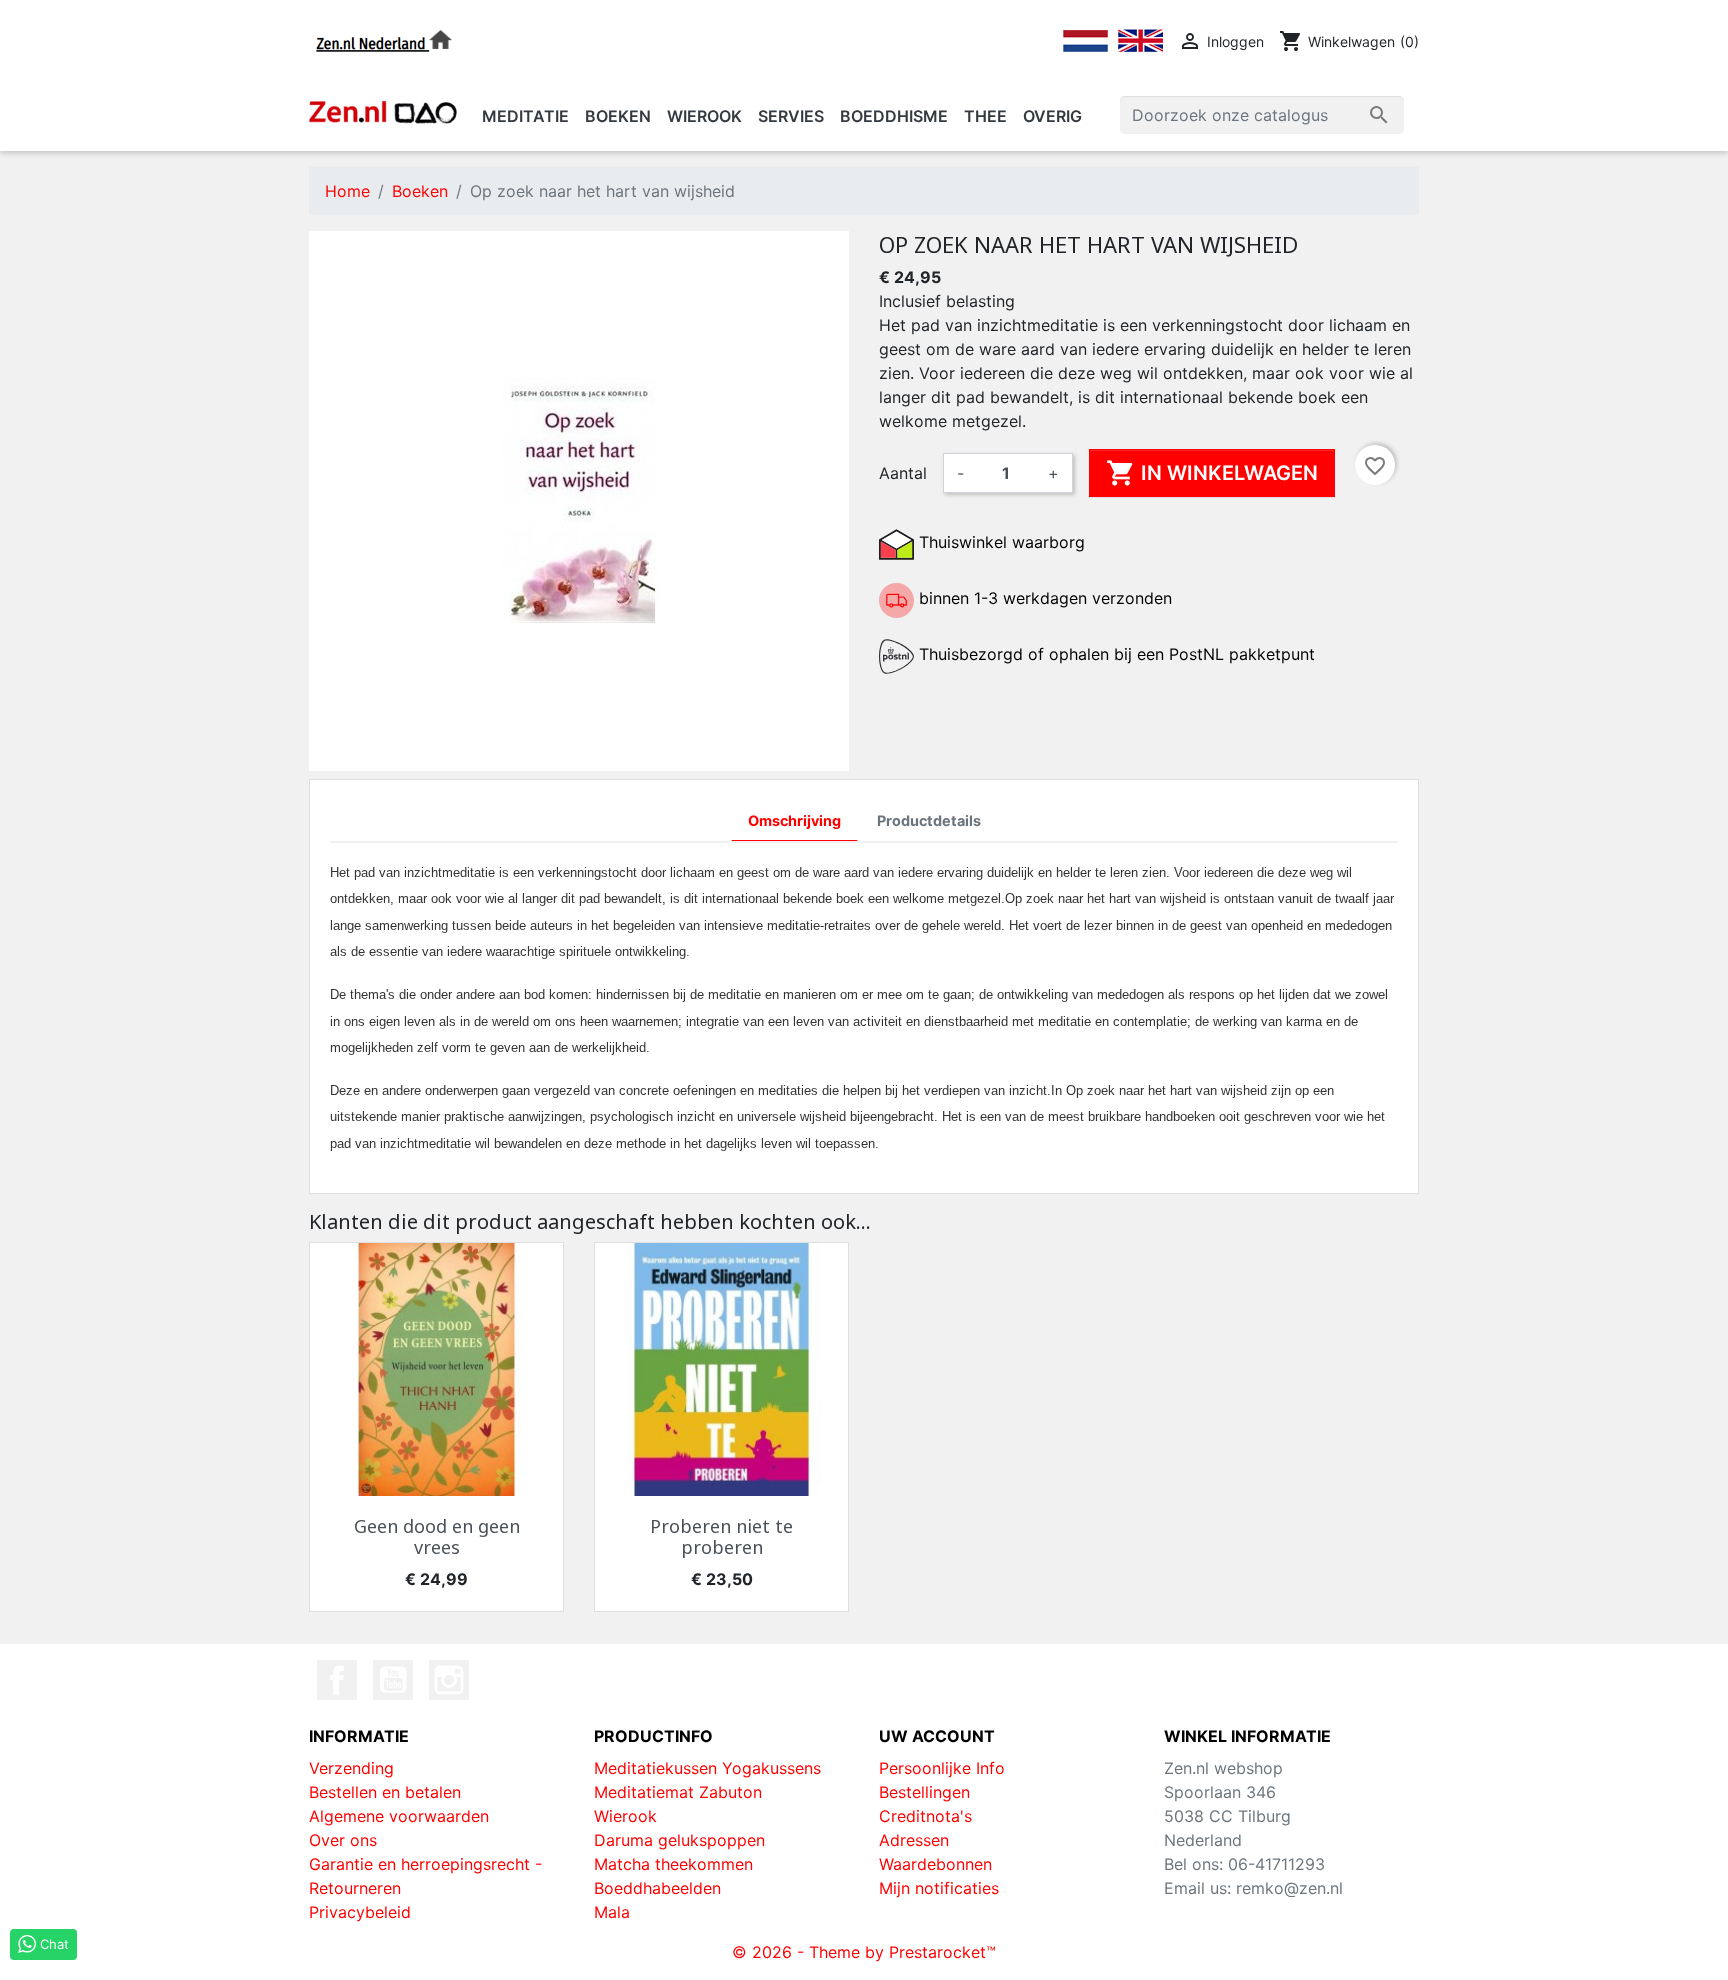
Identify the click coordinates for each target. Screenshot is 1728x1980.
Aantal (903, 473)
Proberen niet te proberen (721, 1537)
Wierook (625, 1816)
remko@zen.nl (1289, 1888)
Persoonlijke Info (942, 1768)
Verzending (351, 1768)
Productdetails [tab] (929, 820)
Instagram (449, 1680)
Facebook (337, 1680)
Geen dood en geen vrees (437, 1537)
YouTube (393, 1680)
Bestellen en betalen (385, 1792)
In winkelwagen (1212, 473)
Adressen (914, 1840)
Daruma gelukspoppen (679, 1840)
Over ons (343, 1840)
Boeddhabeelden (657, 1888)
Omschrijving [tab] (794, 820)
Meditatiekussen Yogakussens (707, 1768)
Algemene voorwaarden (399, 1816)
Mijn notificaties (939, 1888)
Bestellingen (924, 1792)
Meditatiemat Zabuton (678, 1792)
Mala (612, 1912)
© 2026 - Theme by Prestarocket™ (864, 1952)
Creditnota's (925, 1816)
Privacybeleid (360, 1912)
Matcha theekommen (673, 1864)
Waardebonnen (935, 1864)
